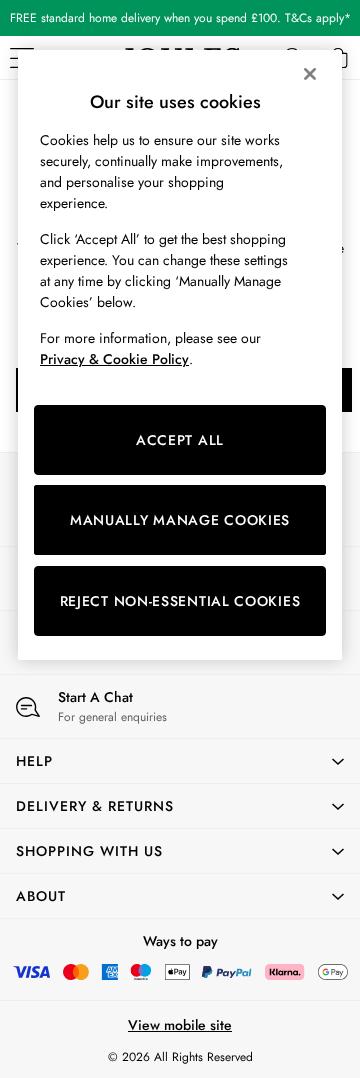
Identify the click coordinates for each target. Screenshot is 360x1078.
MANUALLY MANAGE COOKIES (180, 520)
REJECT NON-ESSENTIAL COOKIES (180, 601)
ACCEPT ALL (180, 440)
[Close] (310, 74)
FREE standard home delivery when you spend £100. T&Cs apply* (180, 18)
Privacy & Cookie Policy (114, 359)
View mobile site (180, 1025)
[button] (180, 761)
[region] (180, 355)
